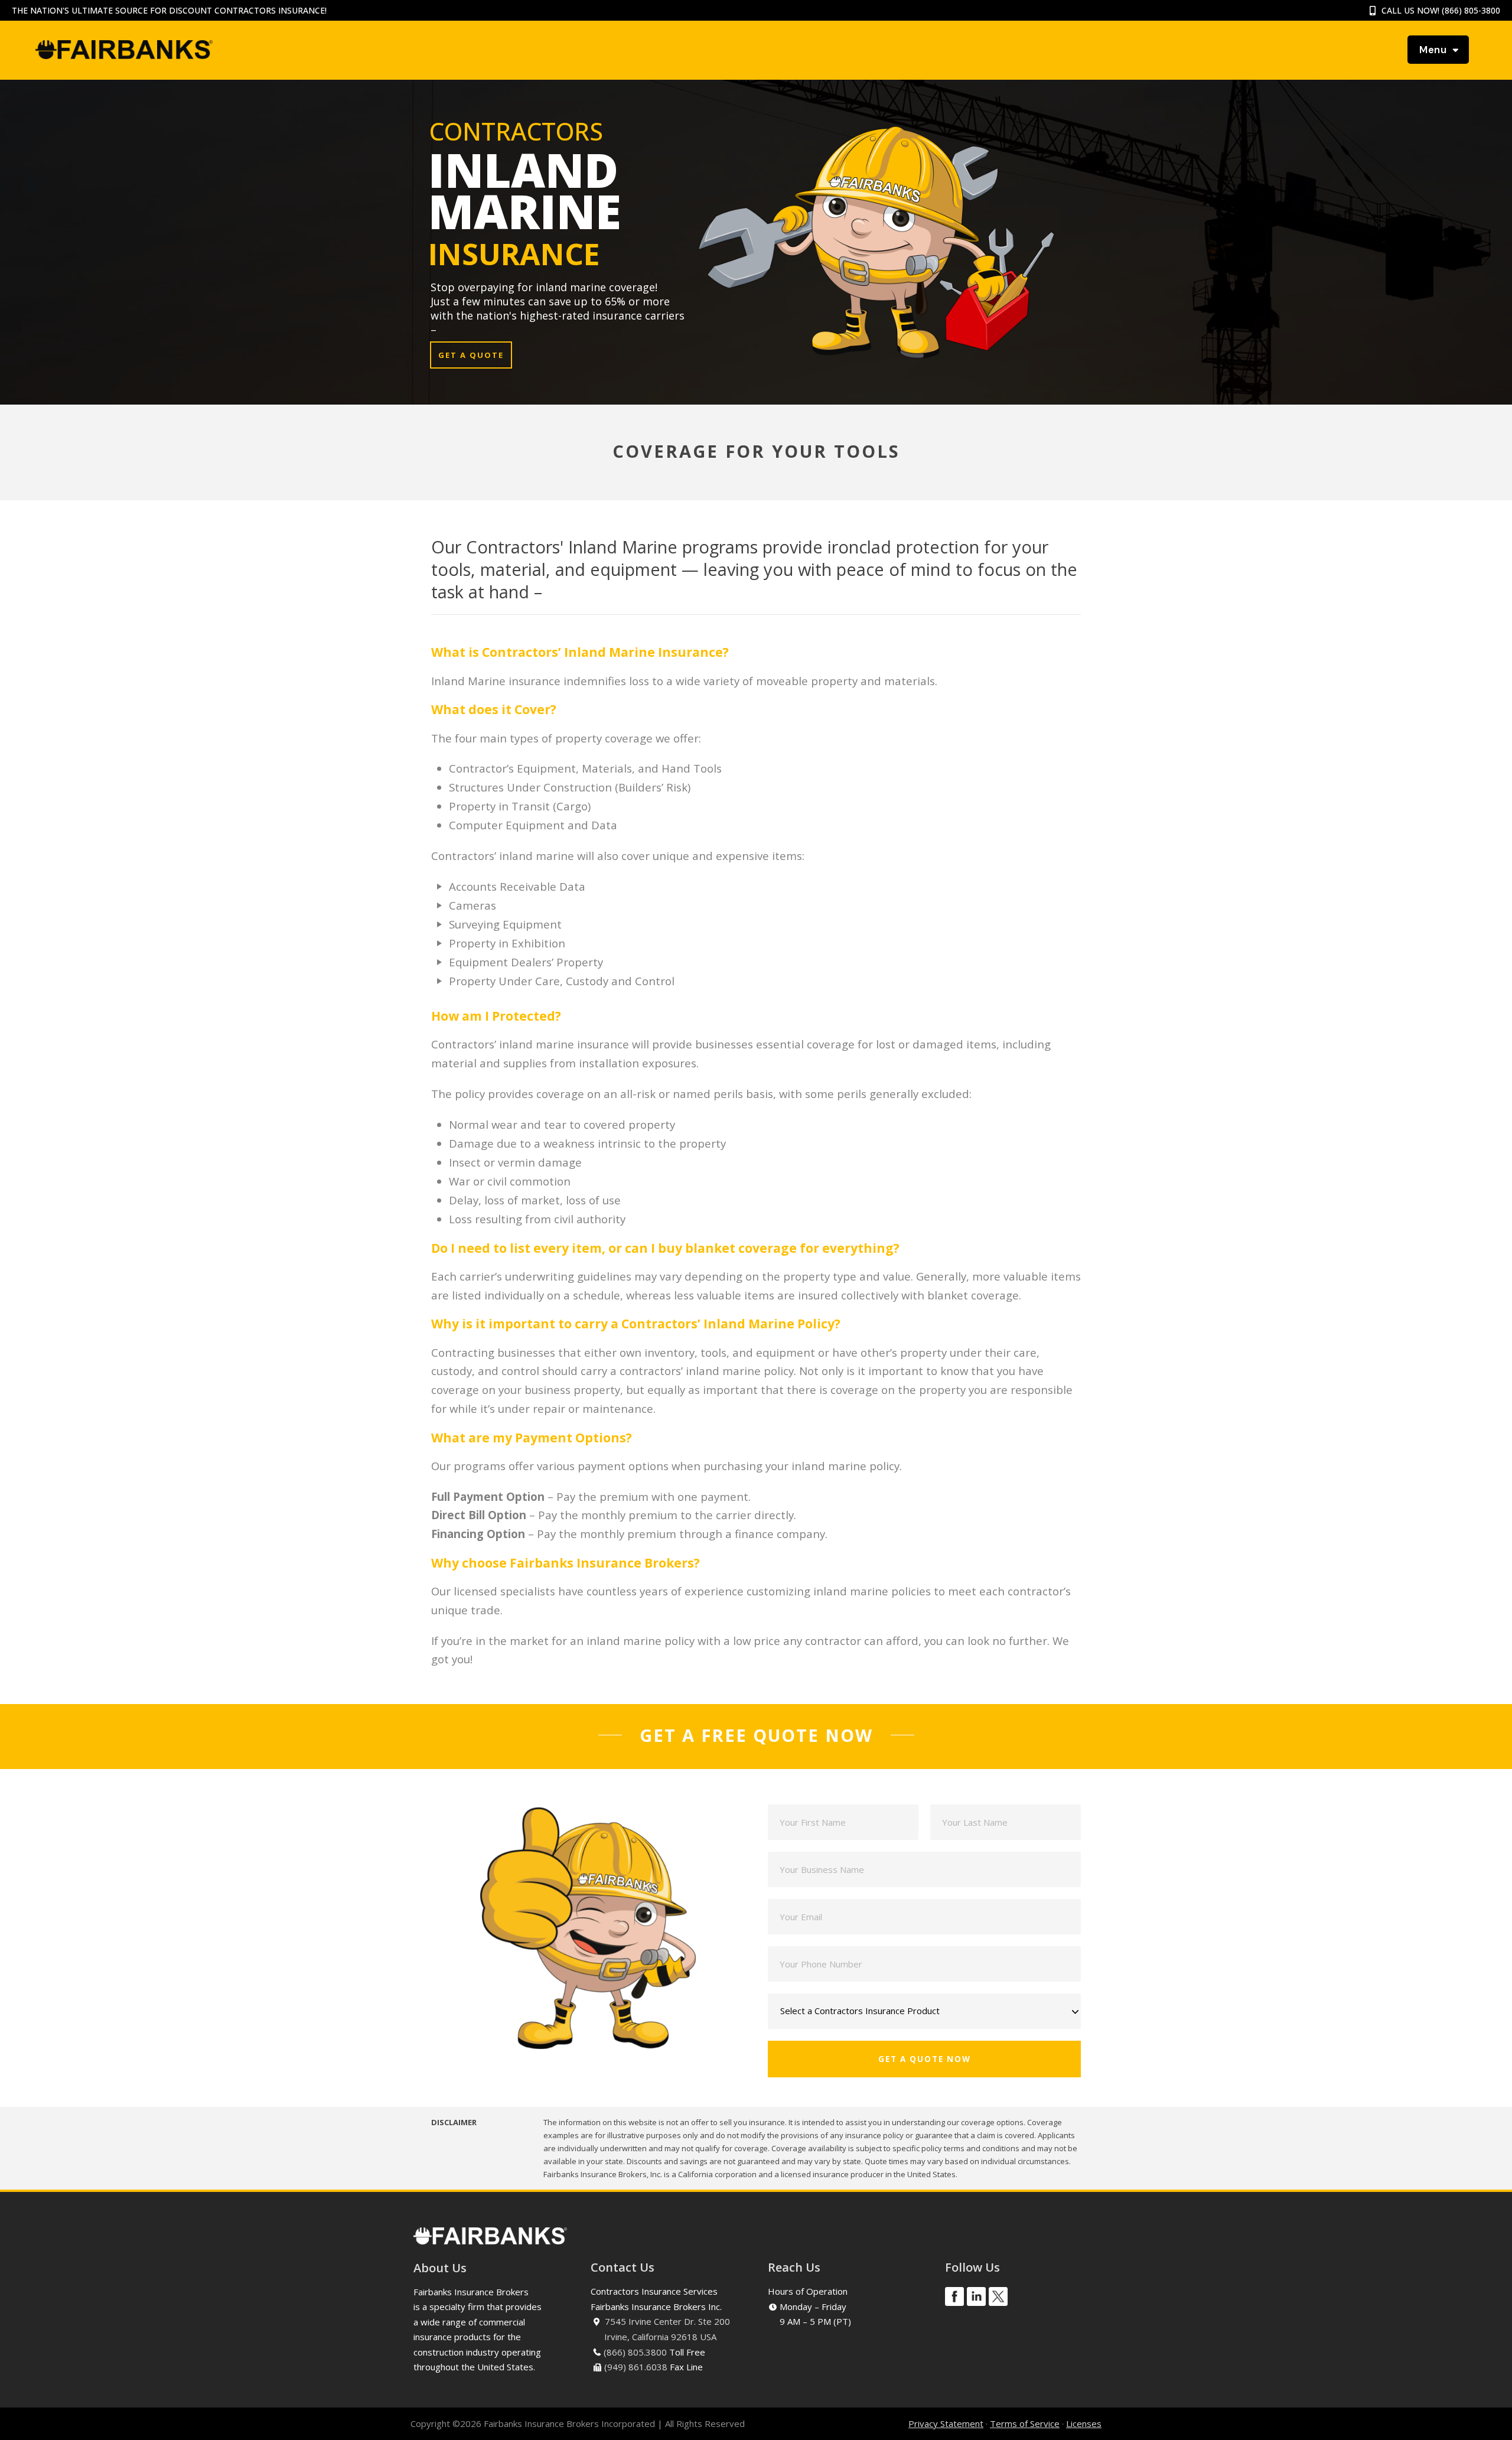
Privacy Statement (946, 2423)
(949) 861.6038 (636, 2367)
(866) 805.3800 (635, 2352)
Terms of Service (1025, 2423)
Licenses (1084, 2423)
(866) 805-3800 (1471, 10)
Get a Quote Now (925, 2059)
